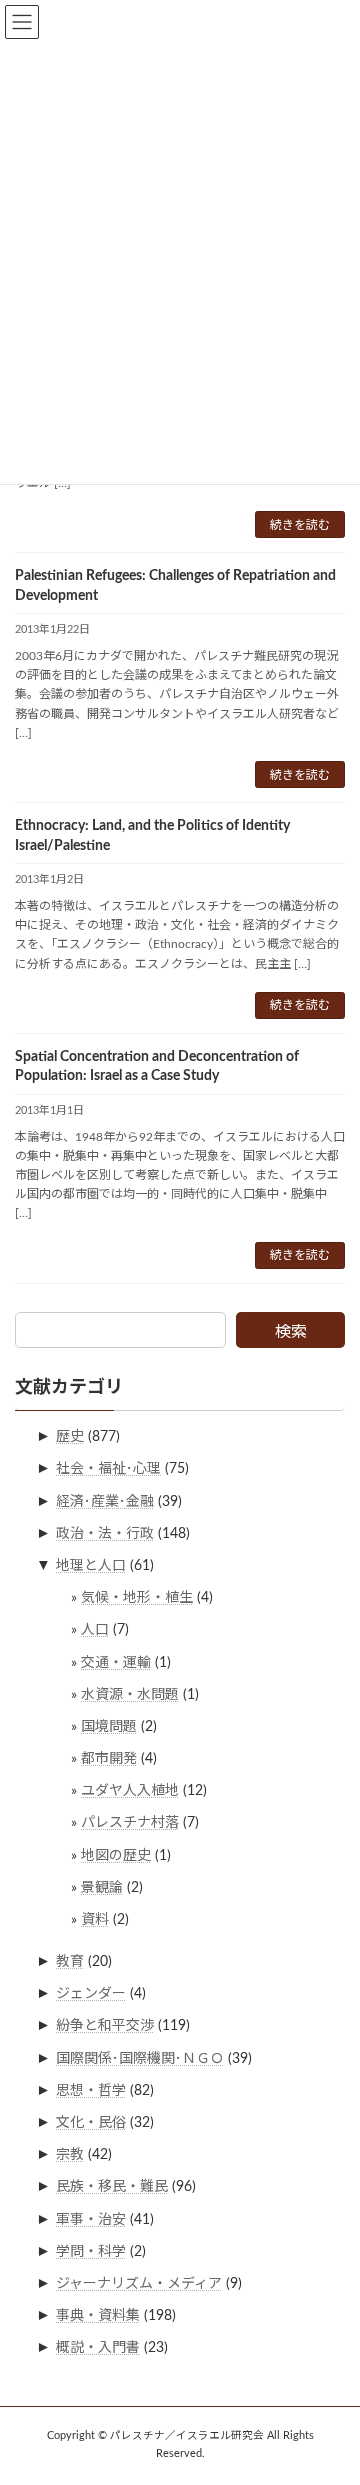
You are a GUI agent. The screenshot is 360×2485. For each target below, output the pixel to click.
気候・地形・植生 (137, 1598)
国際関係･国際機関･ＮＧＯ (140, 2058)
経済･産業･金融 (105, 1501)
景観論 (102, 1887)
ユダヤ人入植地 (130, 1791)
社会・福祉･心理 (108, 1469)
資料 (95, 1920)
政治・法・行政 (105, 1533)
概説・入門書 (98, 2348)
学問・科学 (91, 2251)
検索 (291, 1332)
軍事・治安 (91, 2219)
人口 (95, 1630)
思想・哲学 (91, 2090)
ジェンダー (91, 1994)
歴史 (70, 1437)
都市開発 (109, 1759)
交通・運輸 (116, 1662)
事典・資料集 (98, 2316)
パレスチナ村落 (130, 1823)
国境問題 (109, 1727)
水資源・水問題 (130, 1694)
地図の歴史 (116, 1855)
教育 (70, 1962)
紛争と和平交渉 (105, 2026)
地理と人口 (91, 1566)
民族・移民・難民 (112, 2187)
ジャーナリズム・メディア (139, 2284)
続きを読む (300, 525)
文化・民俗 (91, 2123)
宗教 (70, 2155)
